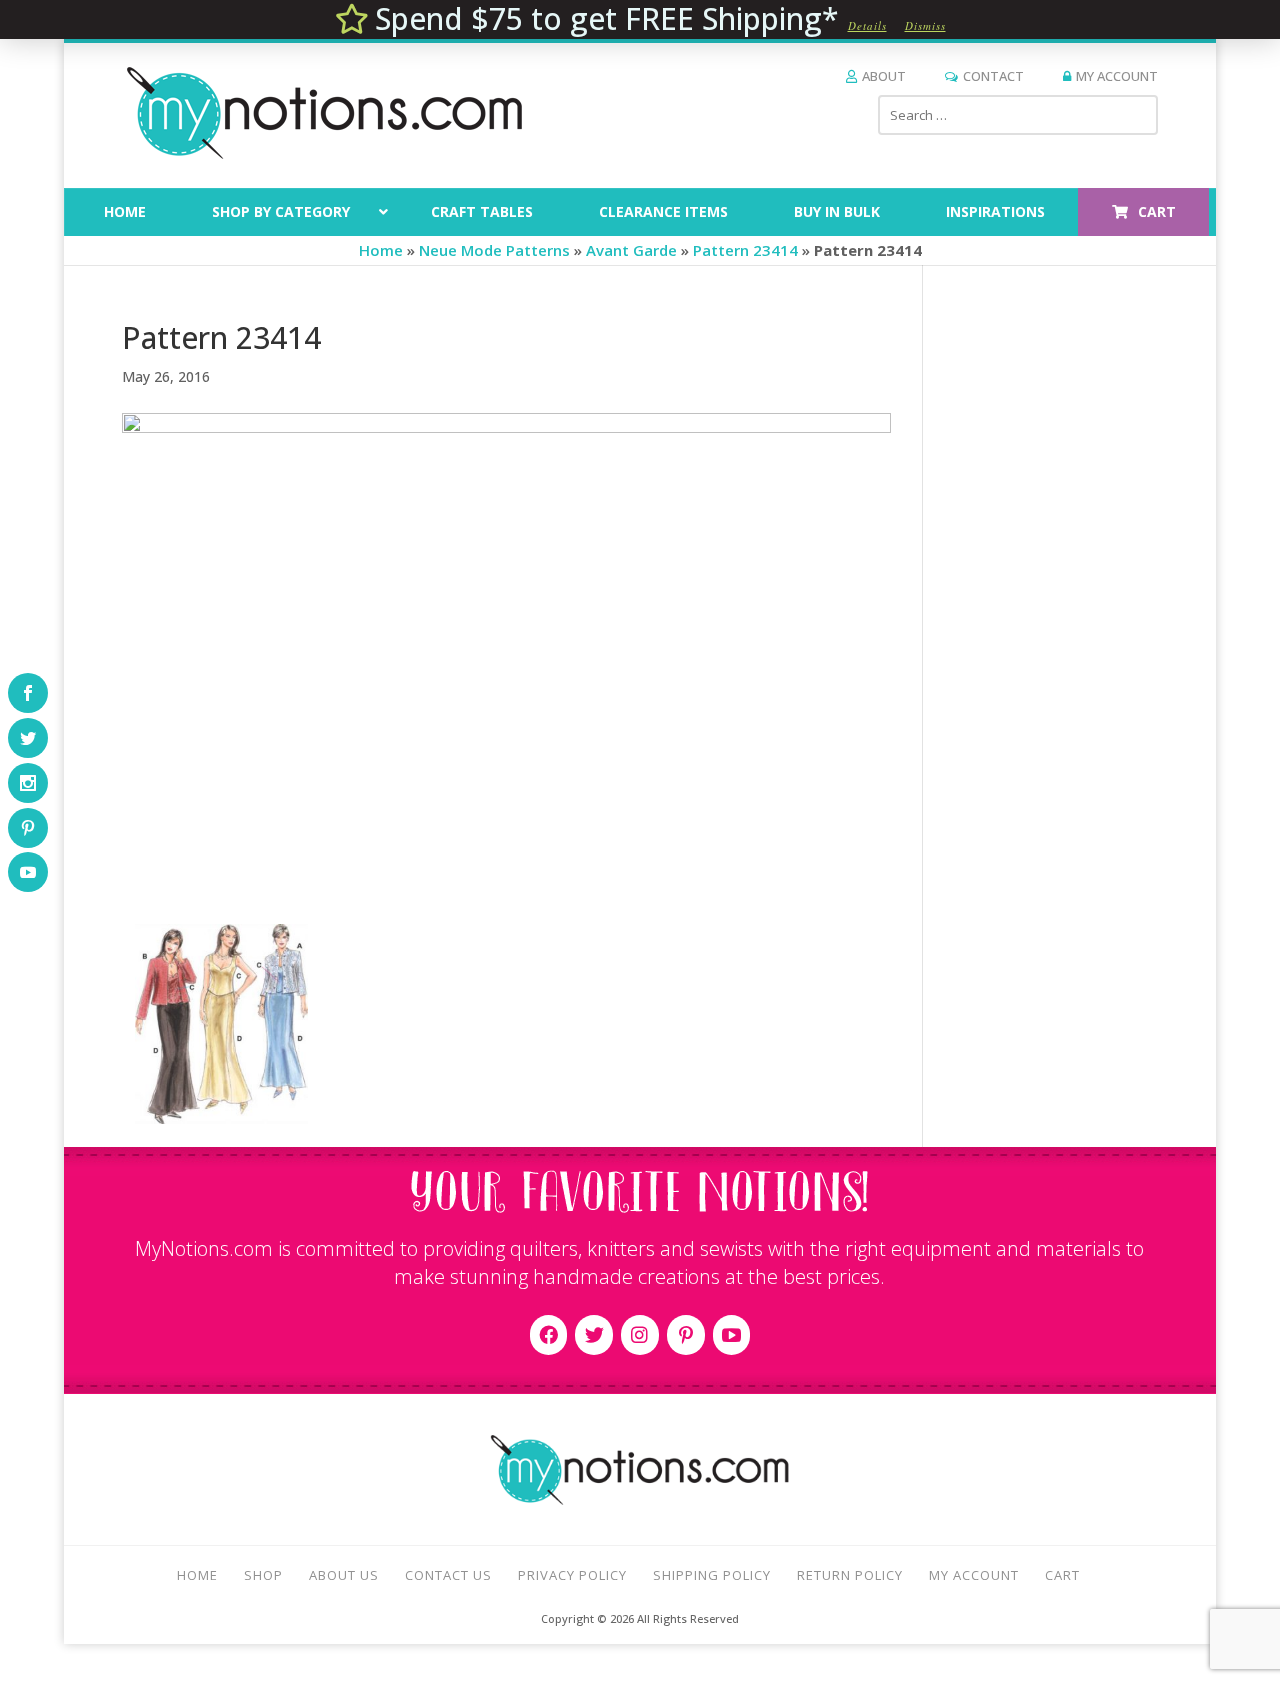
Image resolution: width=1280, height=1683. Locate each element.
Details (867, 25)
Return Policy (850, 1575)
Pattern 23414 (745, 250)
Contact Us (448, 1575)
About (884, 76)
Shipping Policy (712, 1575)
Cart (1062, 1575)
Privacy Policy (572, 1575)
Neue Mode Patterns (494, 250)
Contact (993, 76)
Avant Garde (631, 250)
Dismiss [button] (925, 25)
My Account (1117, 76)
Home (381, 250)
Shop (263, 1575)
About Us (344, 1575)
